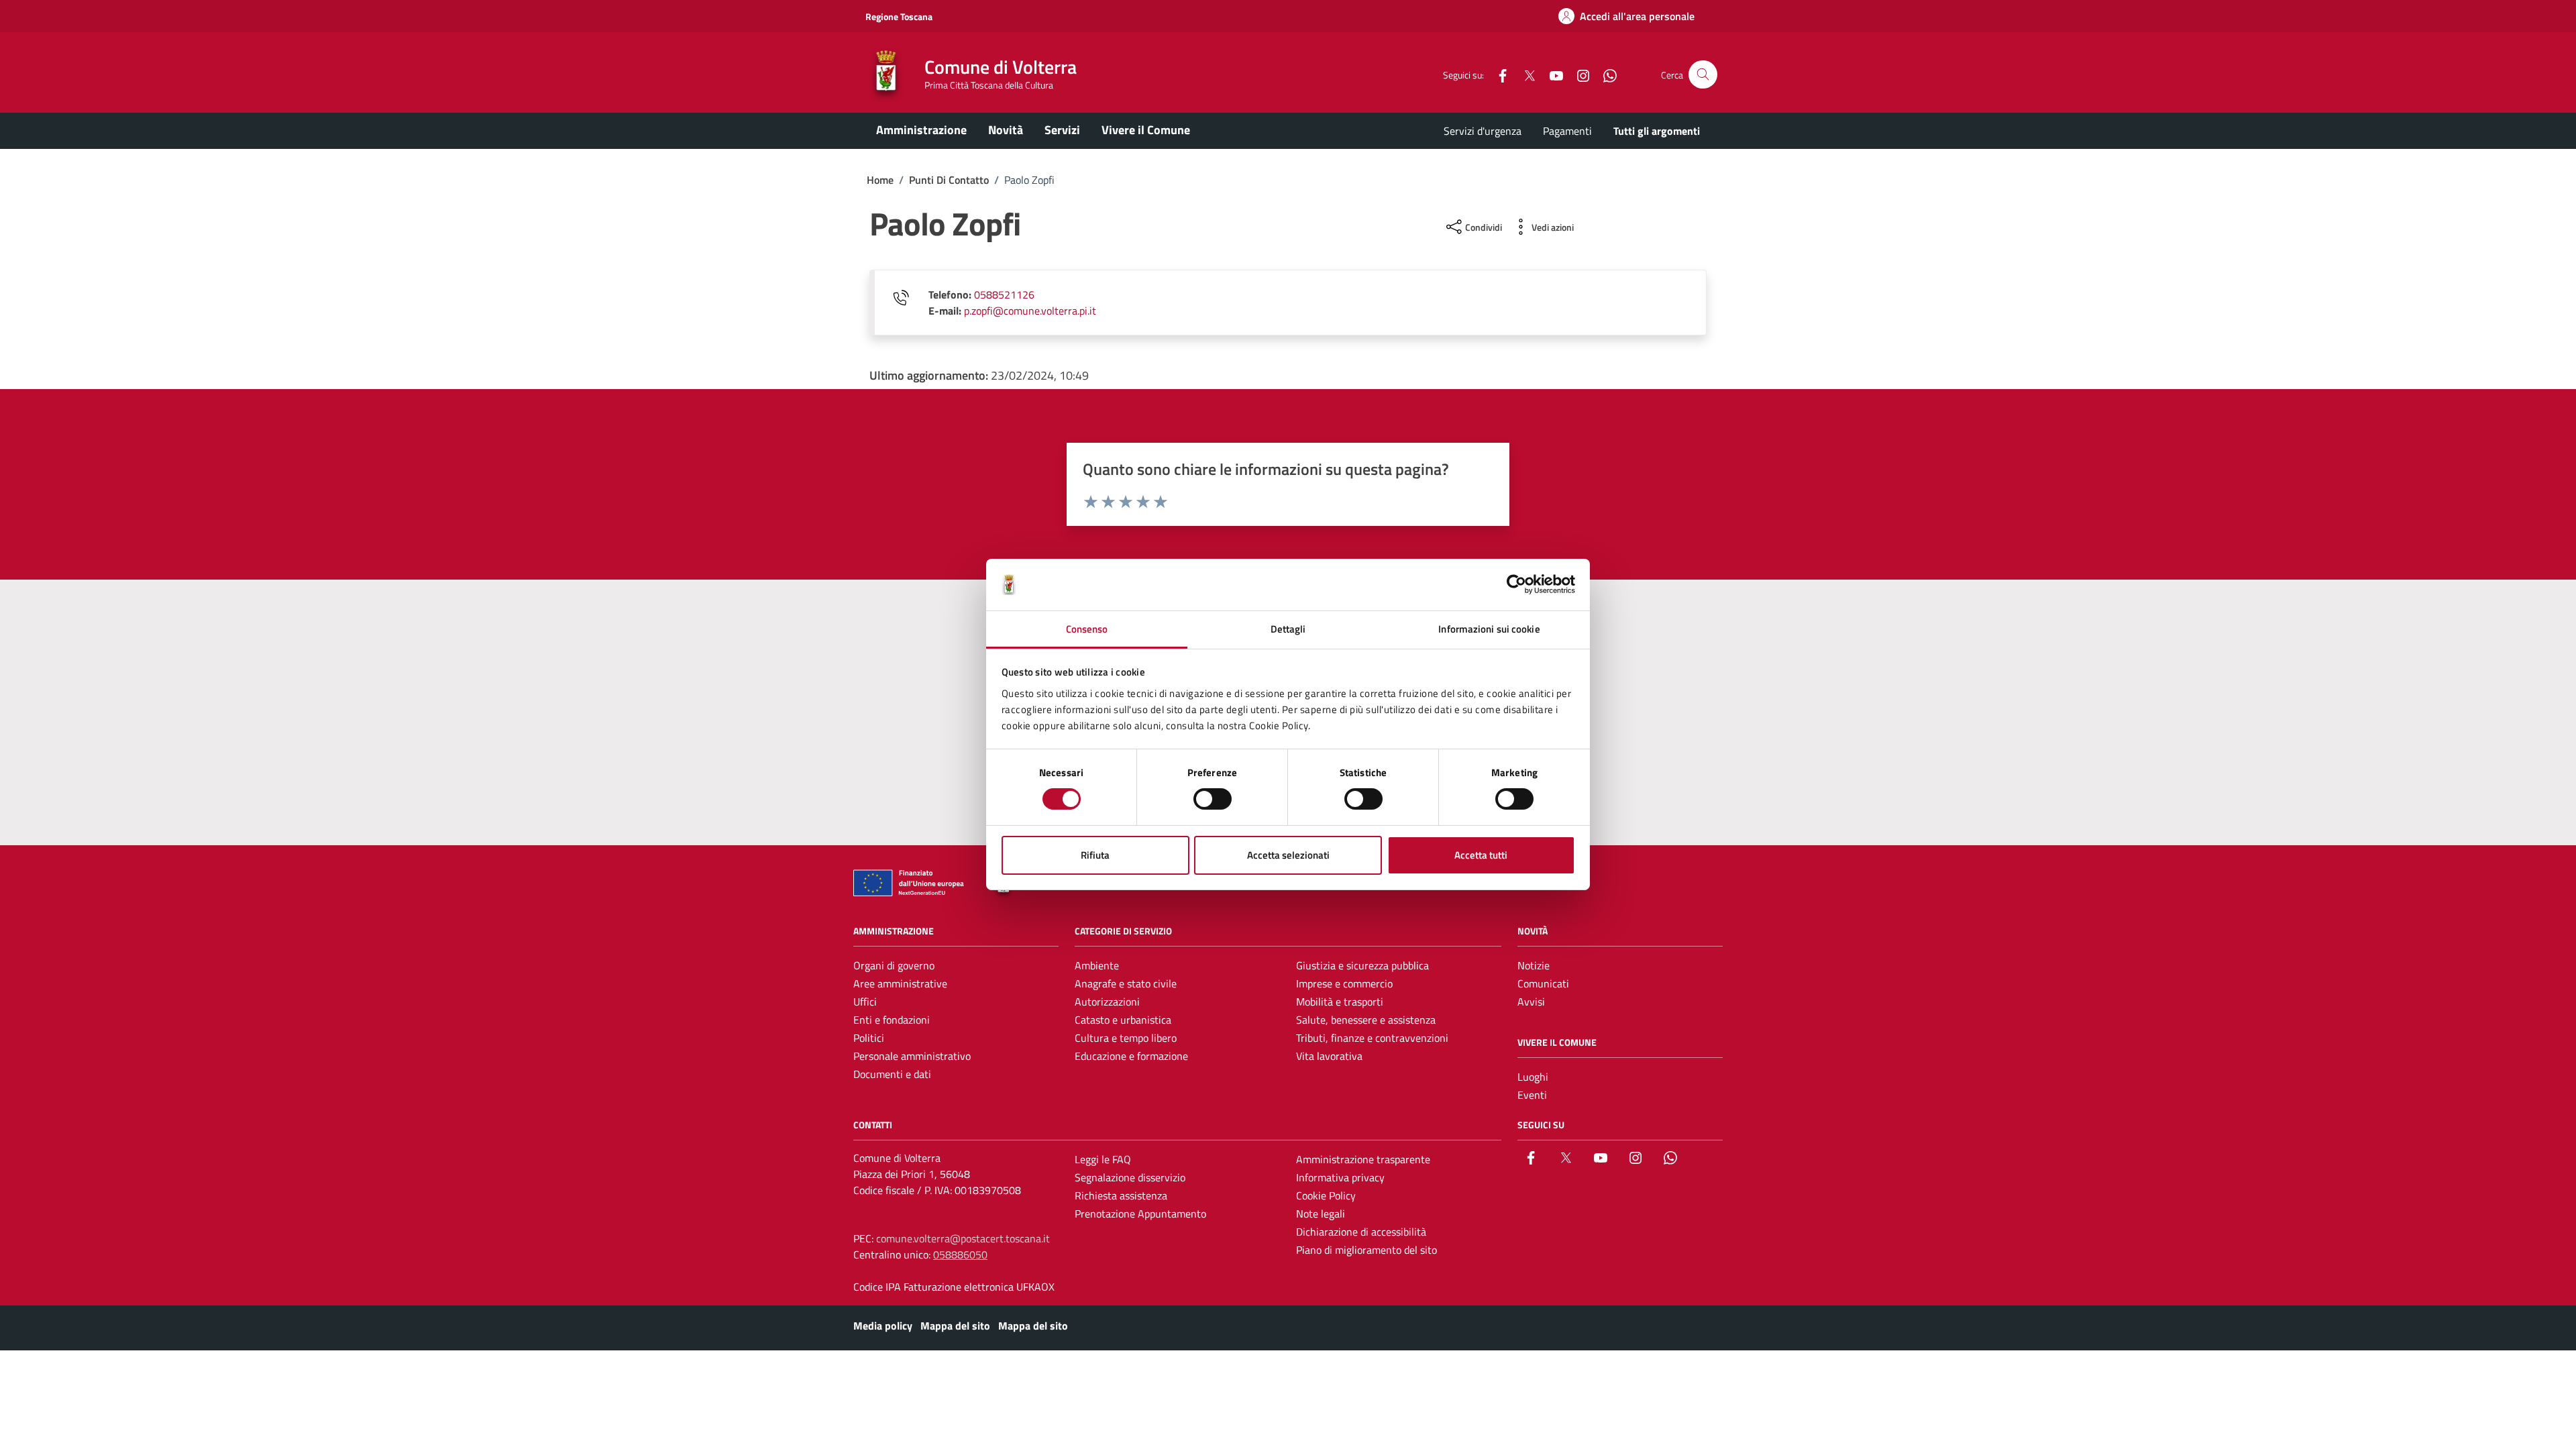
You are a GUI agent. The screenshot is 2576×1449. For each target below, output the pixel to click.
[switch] (1213, 799)
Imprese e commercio (1344, 983)
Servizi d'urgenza (1483, 131)
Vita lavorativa (1329, 1056)
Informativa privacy (1340, 1177)
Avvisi (1531, 1002)
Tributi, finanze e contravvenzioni (1372, 1038)
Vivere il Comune (1146, 130)
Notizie (1534, 965)
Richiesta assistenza (1121, 1195)
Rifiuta (1095, 855)
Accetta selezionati (1288, 855)
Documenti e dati (892, 1074)
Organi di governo (894, 965)
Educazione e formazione (1131, 1056)
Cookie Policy (1326, 1195)
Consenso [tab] (1087, 629)
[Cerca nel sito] (1703, 75)
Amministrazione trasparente (1363, 1159)
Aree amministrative (900, 983)
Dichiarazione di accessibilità (1361, 1232)
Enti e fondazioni (892, 1020)
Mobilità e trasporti (1340, 1002)
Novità (1006, 130)
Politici (869, 1038)
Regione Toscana (899, 16)
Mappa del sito (955, 1326)
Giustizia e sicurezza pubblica (1362, 965)
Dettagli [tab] (1288, 629)
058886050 (960, 1254)
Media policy (883, 1326)
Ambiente (1097, 965)
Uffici (865, 1002)
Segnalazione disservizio (1130, 1177)
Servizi (1062, 130)
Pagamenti (1567, 131)
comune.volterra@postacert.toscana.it (963, 1238)
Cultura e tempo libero (1126, 1038)
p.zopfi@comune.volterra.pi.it (1030, 311)
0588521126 (1004, 294)
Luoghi (1533, 1077)
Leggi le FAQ (1103, 1159)
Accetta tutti (1481, 855)
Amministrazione (921, 130)
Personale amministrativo (912, 1056)
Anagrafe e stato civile (1126, 983)
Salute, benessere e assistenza (1366, 1020)
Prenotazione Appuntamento (1140, 1214)
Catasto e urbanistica (1123, 1020)
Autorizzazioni (1107, 1002)
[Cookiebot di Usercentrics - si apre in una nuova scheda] (1516, 584)
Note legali (1321, 1214)
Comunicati (1543, 983)
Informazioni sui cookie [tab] (1489, 629)
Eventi (1532, 1095)
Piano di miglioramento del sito (1366, 1250)
